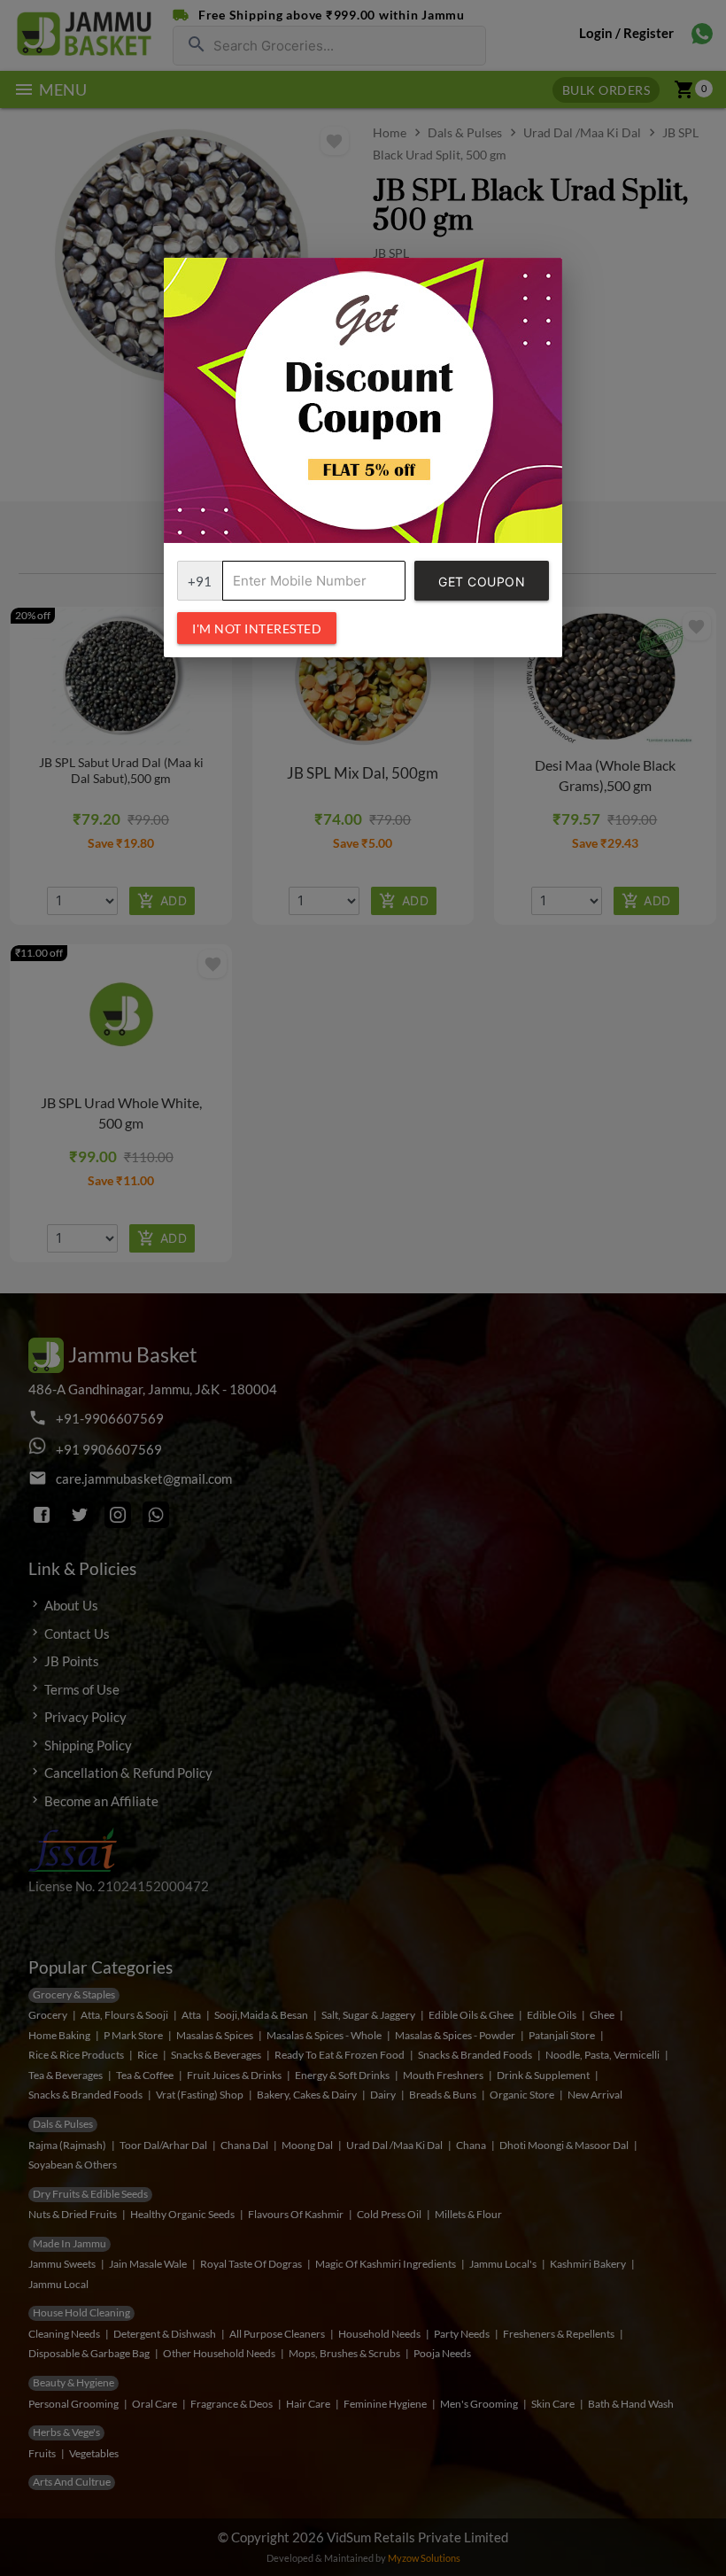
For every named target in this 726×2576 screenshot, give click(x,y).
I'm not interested (257, 628)
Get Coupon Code (482, 587)
